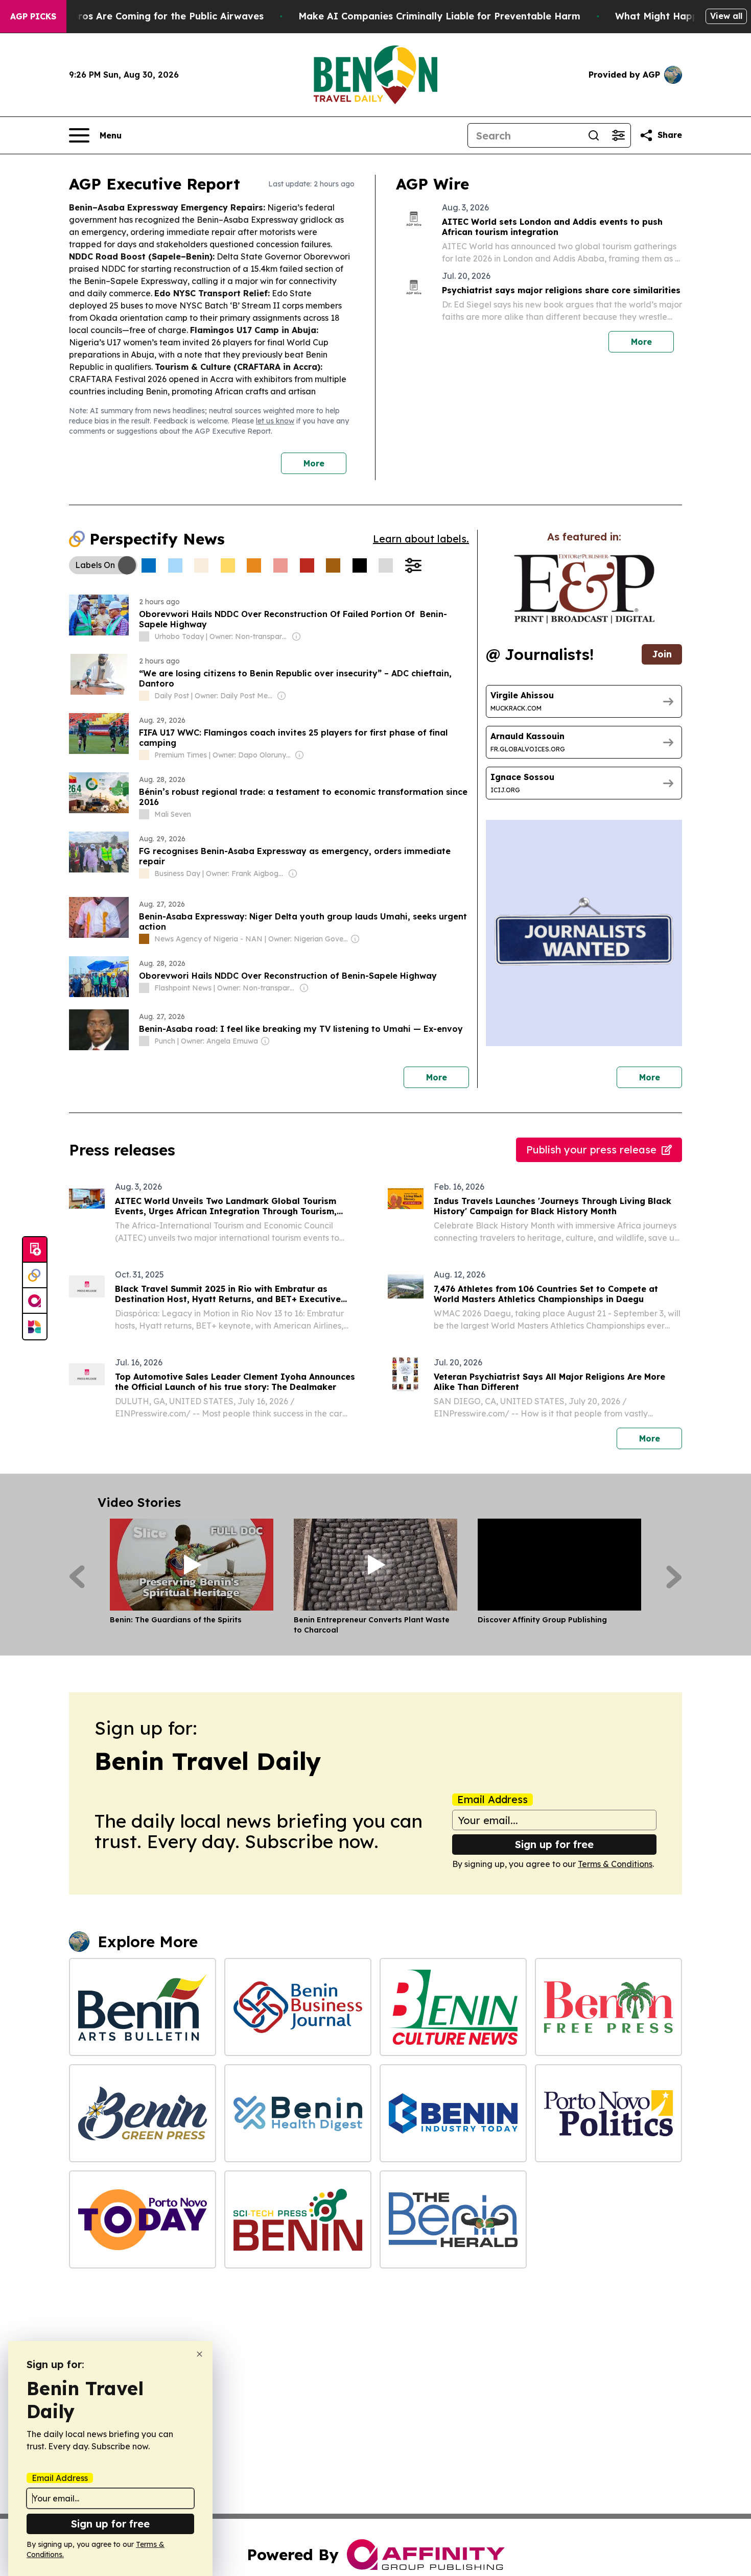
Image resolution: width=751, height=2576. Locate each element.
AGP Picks (33, 16)
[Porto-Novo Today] (143, 2219)
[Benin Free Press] (608, 2007)
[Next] (674, 1577)
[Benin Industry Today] (453, 2113)
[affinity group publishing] (35, 1301)
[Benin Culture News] (453, 2007)
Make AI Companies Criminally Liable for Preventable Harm (439, 16)
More (314, 463)
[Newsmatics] (35, 1327)
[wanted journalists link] (584, 589)
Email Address (492, 1800)
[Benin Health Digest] (298, 2113)
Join (662, 654)
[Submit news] (35, 1250)
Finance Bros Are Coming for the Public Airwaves (148, 16)
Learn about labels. (421, 539)
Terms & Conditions (615, 1864)
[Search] (594, 135)
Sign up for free (554, 1844)
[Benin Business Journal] (298, 2007)
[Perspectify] (35, 1275)
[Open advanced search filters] (618, 135)
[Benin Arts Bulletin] (143, 2007)
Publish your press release (591, 1150)
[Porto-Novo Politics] (608, 2113)
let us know (275, 421)
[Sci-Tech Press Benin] (298, 2219)
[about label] (144, 636)
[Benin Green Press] (143, 2113)
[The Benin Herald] (453, 2219)
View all (726, 16)
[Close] (200, 2354)
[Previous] (77, 1577)
